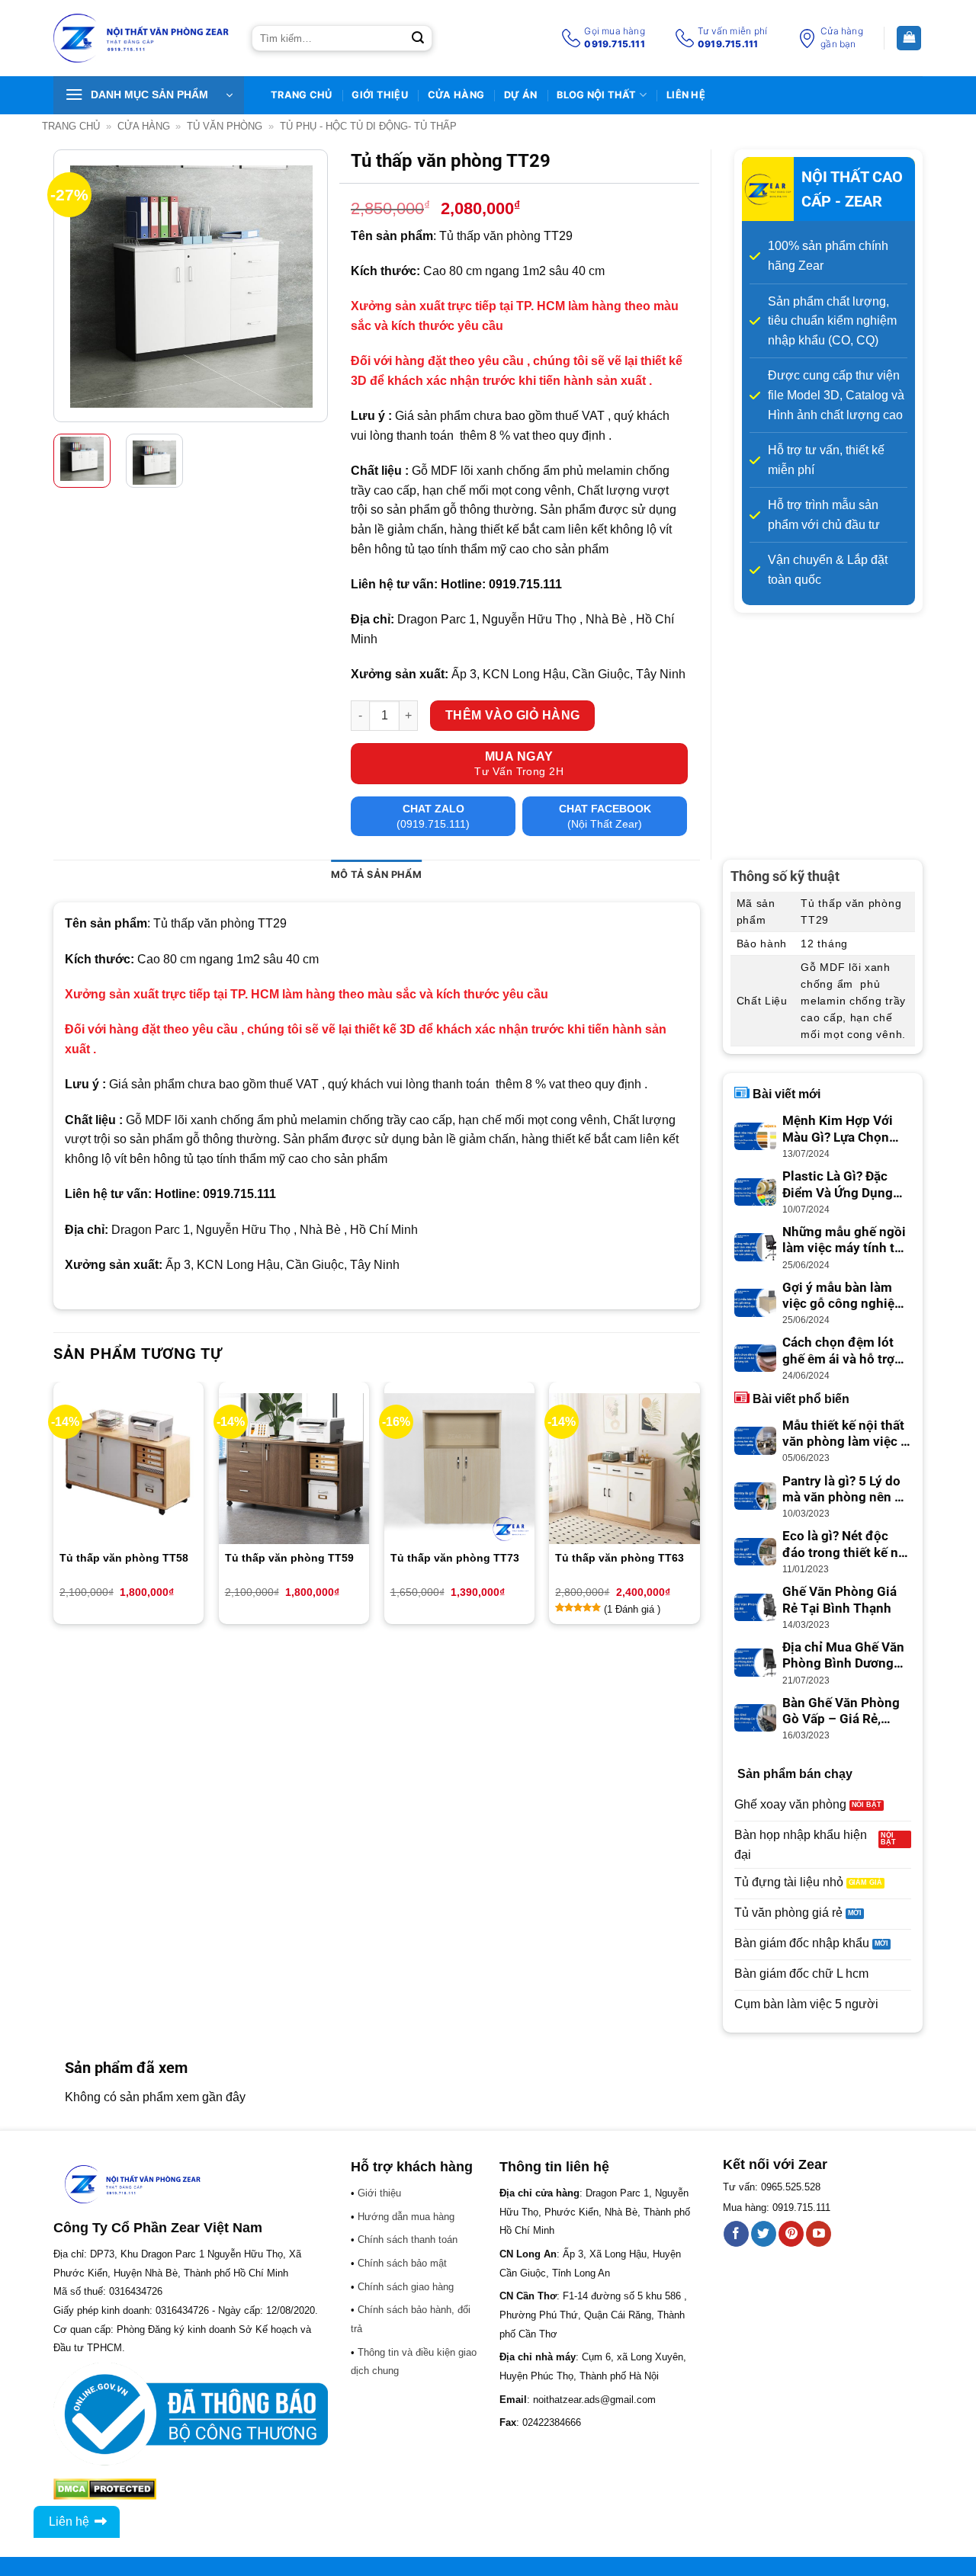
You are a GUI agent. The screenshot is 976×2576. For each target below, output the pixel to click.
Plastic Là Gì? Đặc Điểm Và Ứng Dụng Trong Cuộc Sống (838, 1185)
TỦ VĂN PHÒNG (225, 126)
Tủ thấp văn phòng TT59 (289, 1558)
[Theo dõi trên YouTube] (819, 2234)
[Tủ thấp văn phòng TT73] (459, 1468)
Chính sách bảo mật (402, 2263)
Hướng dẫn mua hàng (406, 2217)
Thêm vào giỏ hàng (513, 715)
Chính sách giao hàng (406, 2287)
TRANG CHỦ (301, 95)
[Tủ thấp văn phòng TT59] (294, 1468)
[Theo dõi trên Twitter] (764, 2234)
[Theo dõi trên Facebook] (736, 2234)
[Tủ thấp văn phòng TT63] (624, 1468)
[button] (149, 95)
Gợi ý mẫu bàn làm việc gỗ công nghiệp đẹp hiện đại (842, 1296)
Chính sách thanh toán (408, 2240)
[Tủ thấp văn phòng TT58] (128, 1468)
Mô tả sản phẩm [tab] (377, 875)
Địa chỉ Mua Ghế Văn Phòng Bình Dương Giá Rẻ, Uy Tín (843, 1656)
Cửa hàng (456, 95)
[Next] (303, 287)
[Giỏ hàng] (909, 38)
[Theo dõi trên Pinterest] (791, 2234)
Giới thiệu (380, 95)
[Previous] (78, 287)
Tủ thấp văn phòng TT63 (620, 1558)
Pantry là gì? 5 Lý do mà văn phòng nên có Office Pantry (846, 1490)
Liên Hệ (686, 95)
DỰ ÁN (520, 95)
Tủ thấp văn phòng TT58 (124, 1558)
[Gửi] (418, 38)
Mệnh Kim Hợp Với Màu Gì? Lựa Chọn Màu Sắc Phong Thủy (845, 1129)
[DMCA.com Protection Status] (105, 2488)
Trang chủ (71, 126)
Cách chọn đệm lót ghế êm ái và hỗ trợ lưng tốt (838, 1351)
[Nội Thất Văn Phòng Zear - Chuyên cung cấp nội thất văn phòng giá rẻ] (141, 38)
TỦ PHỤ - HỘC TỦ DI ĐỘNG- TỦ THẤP (368, 126)
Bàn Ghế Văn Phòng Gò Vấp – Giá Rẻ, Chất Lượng (841, 1712)
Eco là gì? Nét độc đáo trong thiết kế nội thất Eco (846, 1545)
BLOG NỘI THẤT (596, 95)
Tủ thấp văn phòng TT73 (455, 1558)
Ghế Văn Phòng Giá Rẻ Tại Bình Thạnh (840, 1600)
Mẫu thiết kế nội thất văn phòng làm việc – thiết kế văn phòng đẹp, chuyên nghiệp (846, 1434)
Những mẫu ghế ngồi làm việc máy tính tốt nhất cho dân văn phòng (844, 1241)
